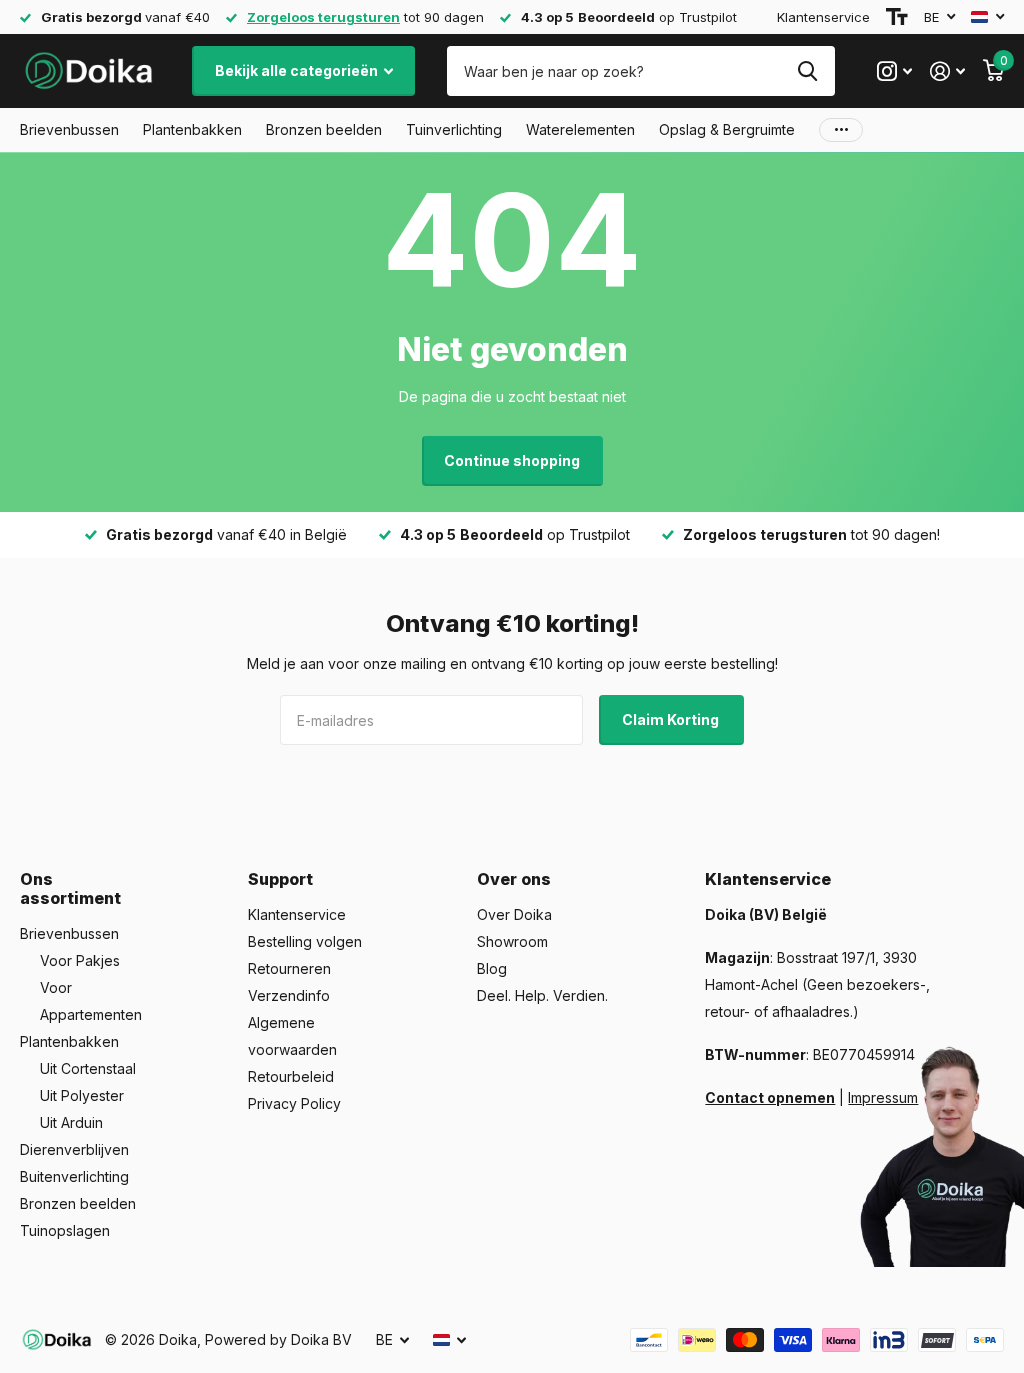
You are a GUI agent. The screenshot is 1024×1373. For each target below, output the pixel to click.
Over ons (514, 879)
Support (280, 879)
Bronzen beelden (78, 1203)
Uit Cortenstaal (88, 1068)
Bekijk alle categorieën (298, 70)
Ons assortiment (70, 888)
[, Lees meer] (894, 71)
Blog (492, 968)
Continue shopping (512, 460)
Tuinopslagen (65, 1230)
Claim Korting (672, 719)
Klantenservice (823, 17)
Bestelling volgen (305, 941)
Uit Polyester (82, 1095)
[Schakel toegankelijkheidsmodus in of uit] (897, 17)
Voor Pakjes (80, 960)
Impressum (883, 1097)
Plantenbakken (69, 1041)
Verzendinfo (289, 995)
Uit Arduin (71, 1122)
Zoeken (807, 71)
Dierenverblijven (74, 1149)
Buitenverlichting (74, 1176)
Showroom (512, 941)
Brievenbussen (69, 933)
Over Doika (514, 914)
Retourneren (289, 968)
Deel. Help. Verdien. (542, 995)
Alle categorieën (69, 130)
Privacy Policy (294, 1103)
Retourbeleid (291, 1076)
